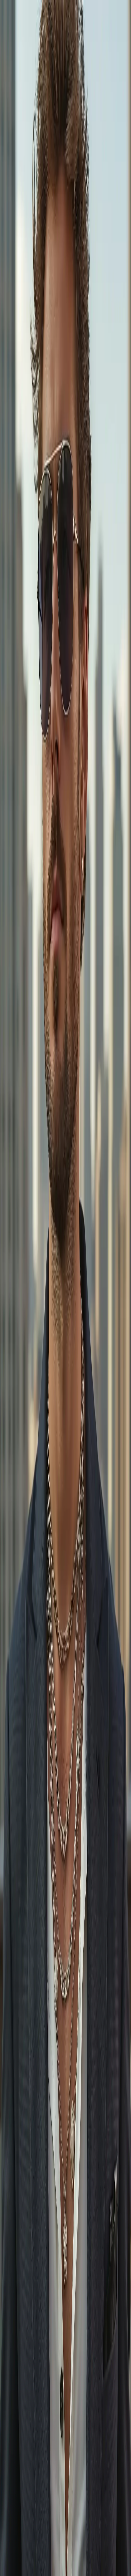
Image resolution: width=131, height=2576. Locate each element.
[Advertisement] (65, 389)
